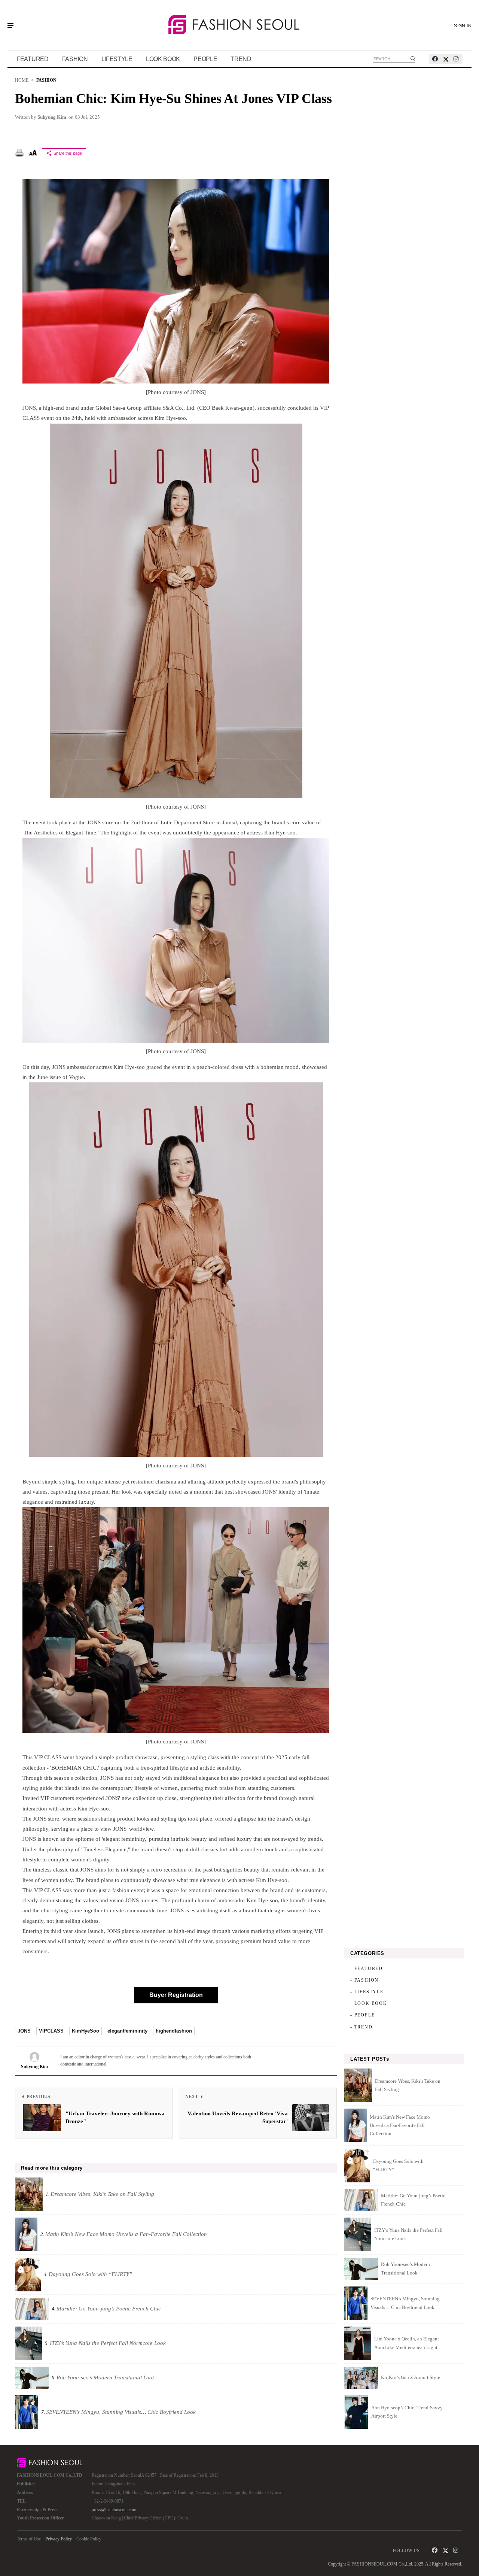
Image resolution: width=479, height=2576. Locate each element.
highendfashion (174, 2031)
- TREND (361, 2027)
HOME (22, 80)
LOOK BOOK (163, 59)
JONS (24, 2031)
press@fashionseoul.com (114, 2510)
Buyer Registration (176, 1995)
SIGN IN (463, 26)
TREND (241, 59)
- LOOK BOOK (369, 2003)
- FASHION (364, 1980)
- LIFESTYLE (367, 1992)
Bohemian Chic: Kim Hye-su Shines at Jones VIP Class (173, 99)
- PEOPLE (362, 2015)
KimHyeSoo (86, 2031)
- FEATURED (367, 1969)
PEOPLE (205, 59)
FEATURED (33, 59)
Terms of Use (29, 2539)
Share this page (68, 153)
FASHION (75, 59)
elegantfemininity (127, 2031)
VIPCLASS (51, 2031)
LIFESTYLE (117, 59)
